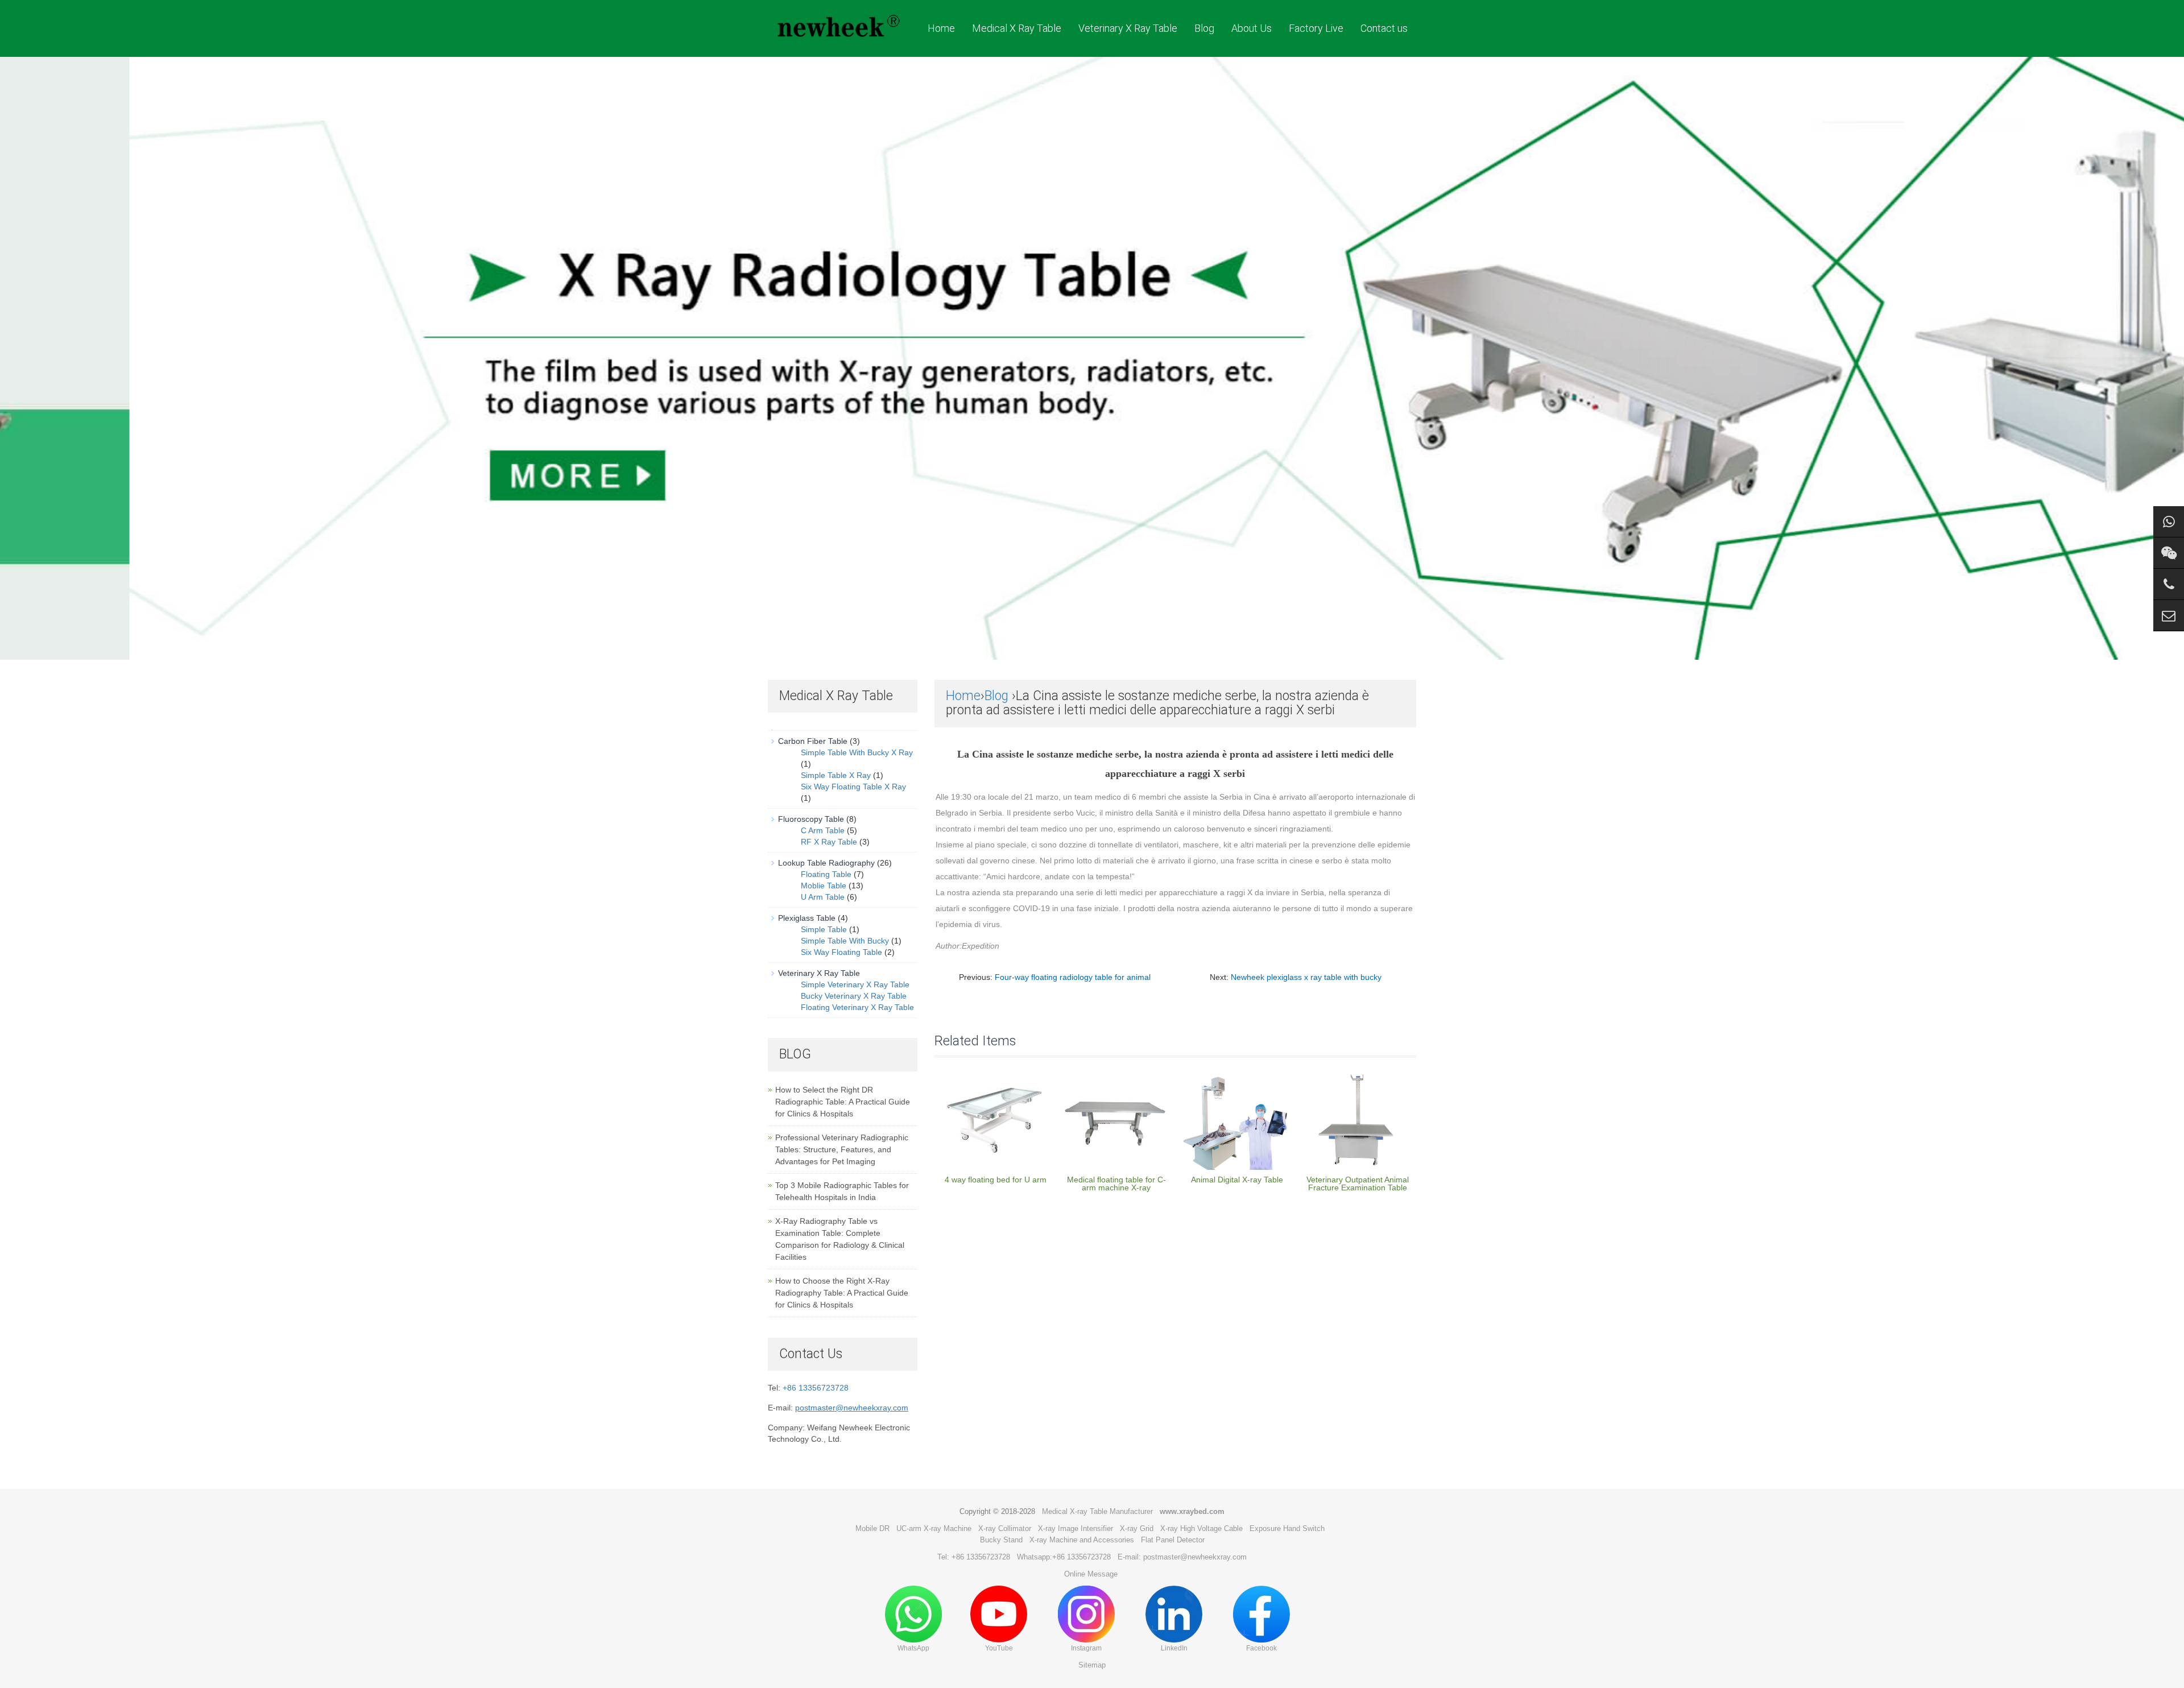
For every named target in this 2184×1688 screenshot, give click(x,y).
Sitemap (1092, 1665)
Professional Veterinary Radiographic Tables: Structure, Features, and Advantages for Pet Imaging (842, 1149)
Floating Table (826, 874)
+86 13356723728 (816, 1388)
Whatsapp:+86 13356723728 (1064, 1557)
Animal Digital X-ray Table (1237, 1180)
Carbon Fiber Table (813, 741)
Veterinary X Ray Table (1128, 28)
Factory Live (1316, 28)
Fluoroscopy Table (811, 819)
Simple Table (824, 929)
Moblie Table (824, 886)
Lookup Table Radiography (826, 863)
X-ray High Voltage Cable (1201, 1528)
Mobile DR (872, 1528)
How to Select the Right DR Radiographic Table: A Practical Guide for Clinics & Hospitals (843, 1102)
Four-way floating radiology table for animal (1073, 977)
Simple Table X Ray (836, 775)
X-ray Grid (1137, 1528)
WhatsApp (913, 1648)
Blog (1204, 28)
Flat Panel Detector (1173, 1540)
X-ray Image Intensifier (1076, 1528)
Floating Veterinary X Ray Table (857, 1007)
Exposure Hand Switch (1287, 1528)
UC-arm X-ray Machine (934, 1528)
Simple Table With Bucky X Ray (857, 752)
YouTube (999, 1648)
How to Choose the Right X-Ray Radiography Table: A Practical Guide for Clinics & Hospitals (842, 1293)
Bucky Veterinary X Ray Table (854, 996)
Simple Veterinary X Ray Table (855, 984)
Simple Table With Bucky (845, 941)
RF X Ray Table (829, 842)
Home (941, 28)
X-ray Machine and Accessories (1082, 1540)
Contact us (1384, 28)
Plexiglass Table (807, 918)
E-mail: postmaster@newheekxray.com (1182, 1557)
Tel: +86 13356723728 (974, 1557)
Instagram (1086, 1648)
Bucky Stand (1001, 1540)
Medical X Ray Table (1017, 28)
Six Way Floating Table (841, 952)
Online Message (1091, 1574)
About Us (1252, 28)
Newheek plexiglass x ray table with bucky (1306, 977)
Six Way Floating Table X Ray (853, 787)
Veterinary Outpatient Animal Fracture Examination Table (1358, 1184)
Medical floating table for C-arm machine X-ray (1116, 1184)
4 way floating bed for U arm (996, 1180)
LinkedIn (1174, 1648)
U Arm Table (823, 897)
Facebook (1261, 1648)
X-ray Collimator (1005, 1528)
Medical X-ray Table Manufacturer (1097, 1511)
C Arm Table (823, 830)
